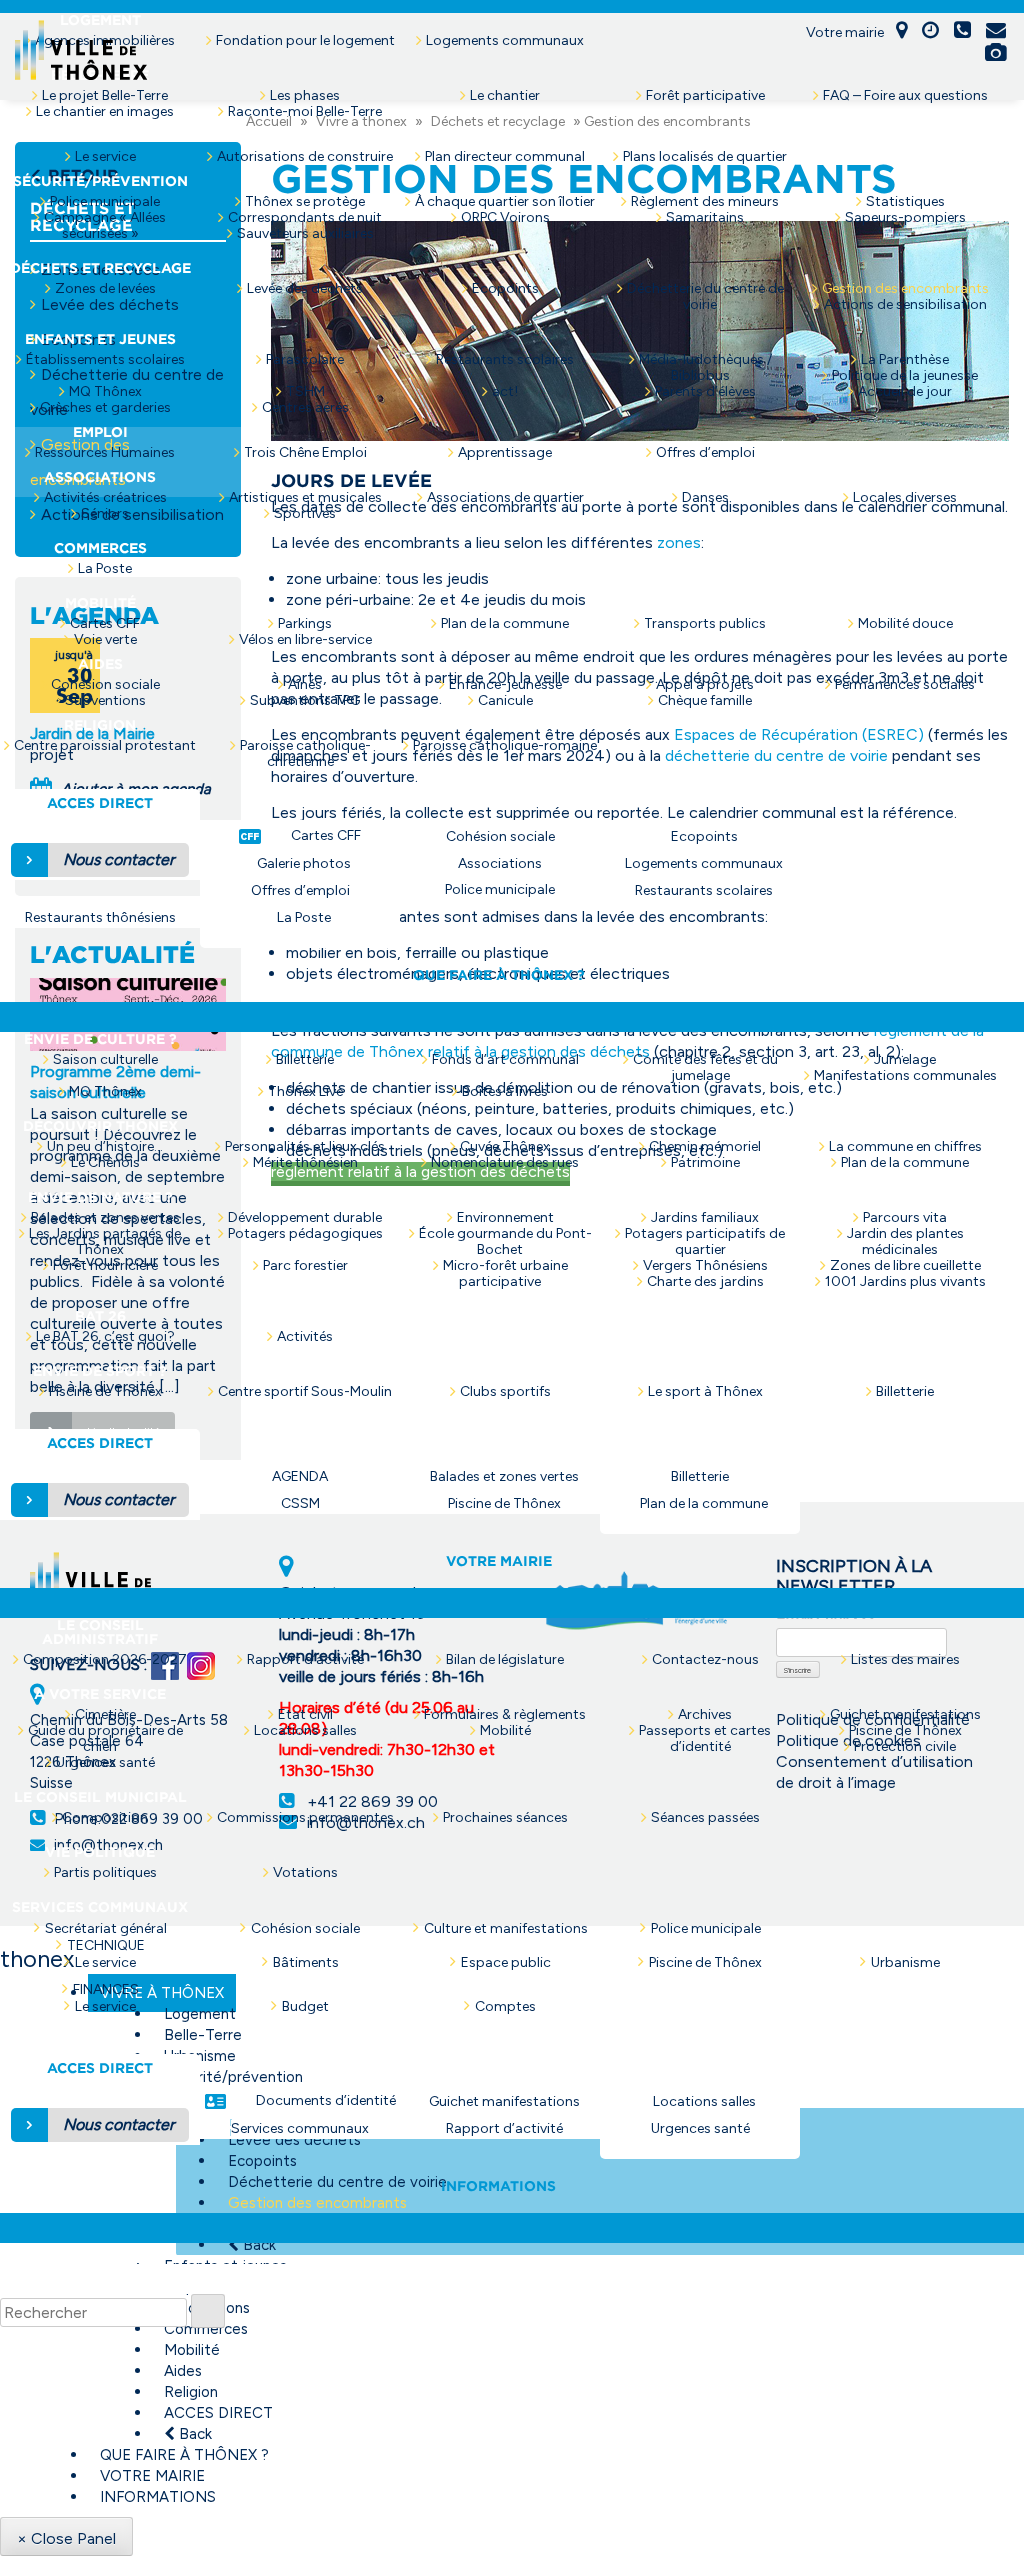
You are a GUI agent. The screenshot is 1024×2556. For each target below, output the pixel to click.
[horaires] (930, 31)
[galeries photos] (995, 54)
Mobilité (192, 2350)
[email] (996, 31)
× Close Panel (66, 2538)
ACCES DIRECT (218, 2413)
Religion (191, 2392)
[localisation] (901, 31)
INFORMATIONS (158, 2497)
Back (193, 2434)
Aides (183, 2371)
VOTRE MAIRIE (152, 2476)
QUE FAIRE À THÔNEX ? (184, 2455)
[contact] (962, 31)
